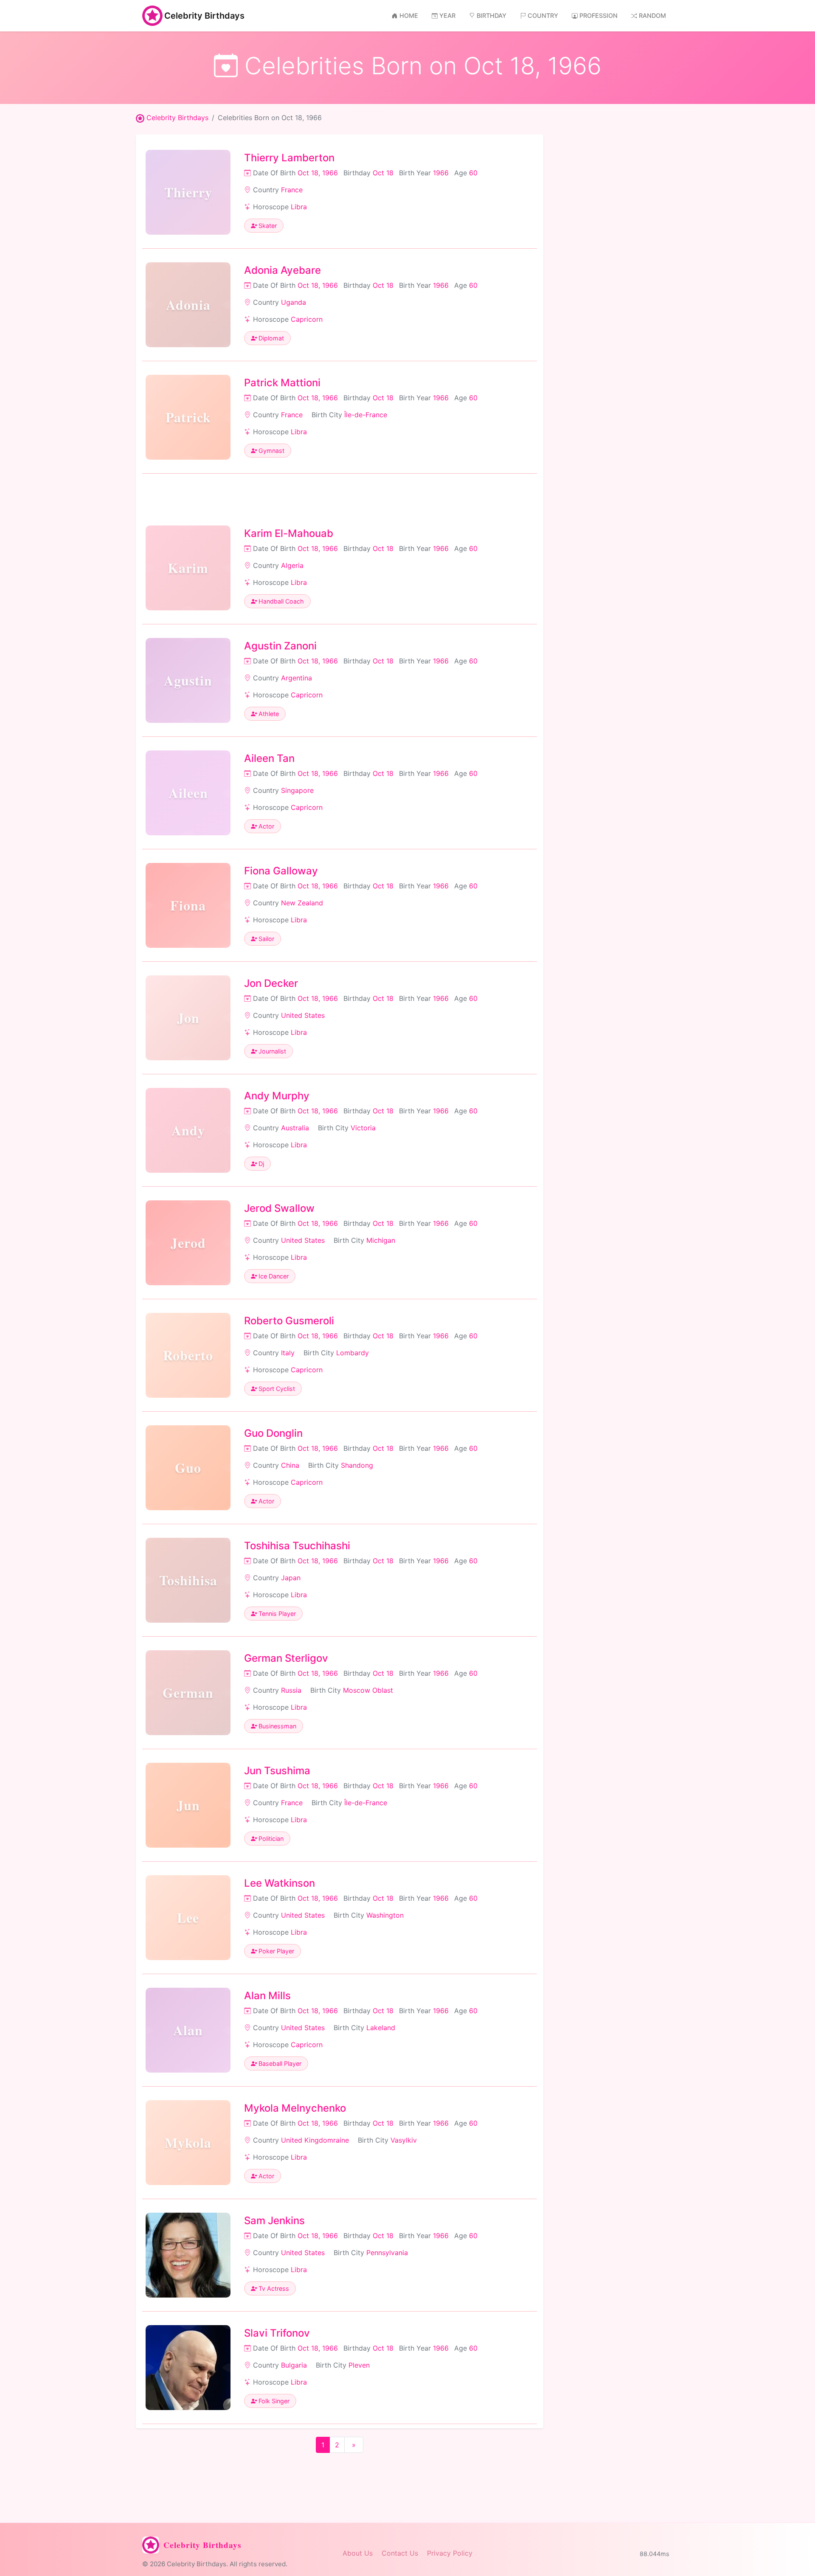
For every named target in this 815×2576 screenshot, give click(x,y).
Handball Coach (280, 601)
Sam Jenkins (274, 2221)
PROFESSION (599, 15)
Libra (299, 207)
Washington (385, 1915)
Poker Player (275, 1951)
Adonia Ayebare (282, 270)
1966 (441, 173)
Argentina (296, 678)
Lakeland (381, 2028)
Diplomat (270, 338)
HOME (409, 15)
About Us (358, 2553)
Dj (260, 1164)
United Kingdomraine (315, 2140)
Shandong (357, 1465)
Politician (270, 1839)
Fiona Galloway (281, 871)
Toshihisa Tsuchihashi (297, 1546)
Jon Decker (271, 983)
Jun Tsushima (277, 1771)
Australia (295, 1128)
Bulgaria (294, 2365)
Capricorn (307, 319)
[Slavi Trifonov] (188, 2368)
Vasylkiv (404, 2140)
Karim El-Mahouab (289, 533)
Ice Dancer (273, 1276)
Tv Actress (273, 2288)
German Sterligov (286, 1658)
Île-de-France (366, 415)
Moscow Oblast (368, 1690)
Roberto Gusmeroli (289, 1321)
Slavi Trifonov (277, 2333)
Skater (267, 226)
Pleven (359, 2365)
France (292, 190)
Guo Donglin (273, 1433)
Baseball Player (279, 2063)
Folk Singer (273, 2401)
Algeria (292, 565)
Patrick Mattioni (282, 383)
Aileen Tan (269, 758)
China (290, 1465)
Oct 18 (383, 173)
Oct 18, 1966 (318, 173)
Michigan (381, 1240)
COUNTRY (543, 15)
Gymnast (271, 451)
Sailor (266, 939)
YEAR (447, 15)
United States (303, 1015)
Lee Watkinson (280, 1883)
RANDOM (652, 15)
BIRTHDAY (492, 15)
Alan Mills (267, 1996)
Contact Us (400, 2553)
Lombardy (353, 1353)
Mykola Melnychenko (295, 2108)
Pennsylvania (387, 2253)
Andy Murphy (277, 1096)
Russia (291, 1690)
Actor (266, 826)
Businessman (277, 1726)
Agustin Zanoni (280, 646)
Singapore (297, 790)
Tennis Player (276, 1614)
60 (473, 173)
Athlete (268, 714)
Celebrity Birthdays (204, 16)
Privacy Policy (450, 2553)
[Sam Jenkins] (188, 2255)
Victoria (363, 1128)
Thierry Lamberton (289, 158)
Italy (288, 1353)
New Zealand (302, 903)
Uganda (294, 302)
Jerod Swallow (279, 1208)
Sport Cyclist (276, 1389)
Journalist (271, 1051)
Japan (291, 1578)
